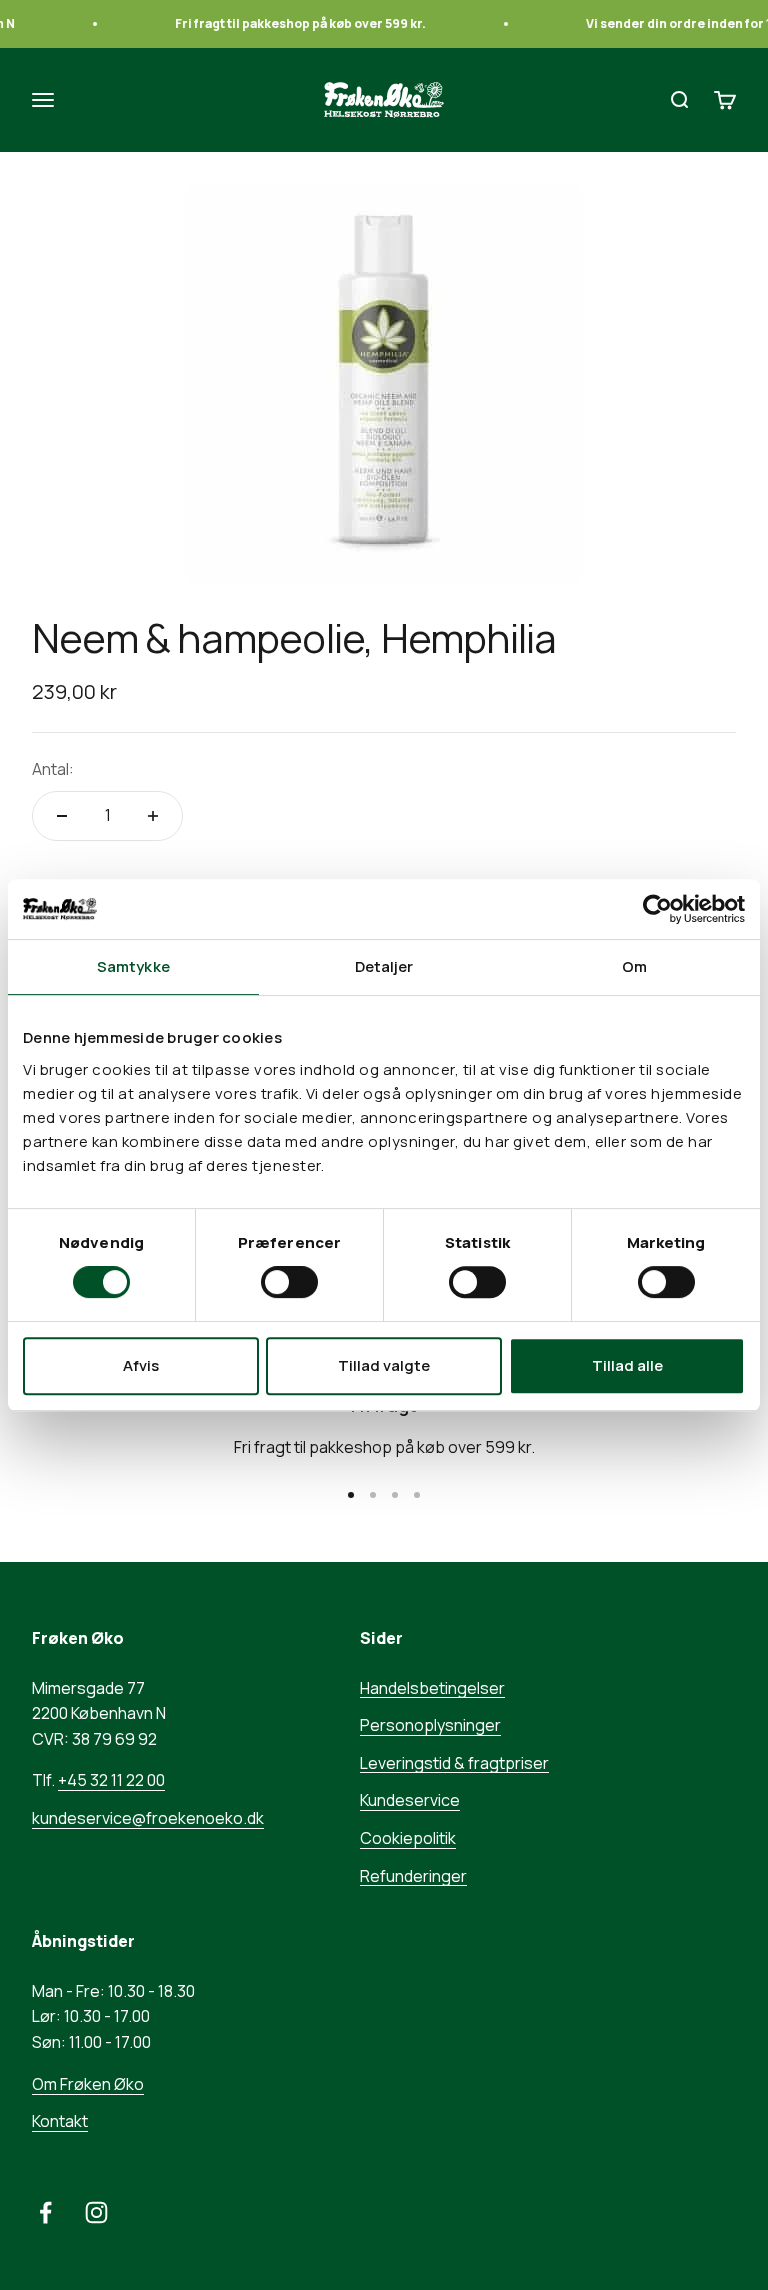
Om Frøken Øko (88, 2084)
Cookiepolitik (408, 1838)
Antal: (53, 769)
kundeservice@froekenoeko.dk (148, 1818)
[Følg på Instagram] (96, 2212)
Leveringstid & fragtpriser (454, 1763)
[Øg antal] (153, 816)
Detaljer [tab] (384, 966)
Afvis (141, 1365)
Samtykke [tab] (133, 966)
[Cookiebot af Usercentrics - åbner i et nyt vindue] (657, 909)
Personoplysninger (430, 1725)
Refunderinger (413, 1876)
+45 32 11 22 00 (111, 1780)
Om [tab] (634, 966)
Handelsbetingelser (432, 1688)
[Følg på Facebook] (45, 2212)
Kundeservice (410, 1800)
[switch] (289, 1282)
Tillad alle (627, 1365)
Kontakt (60, 2121)
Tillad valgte (384, 1365)
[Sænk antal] (62, 816)
